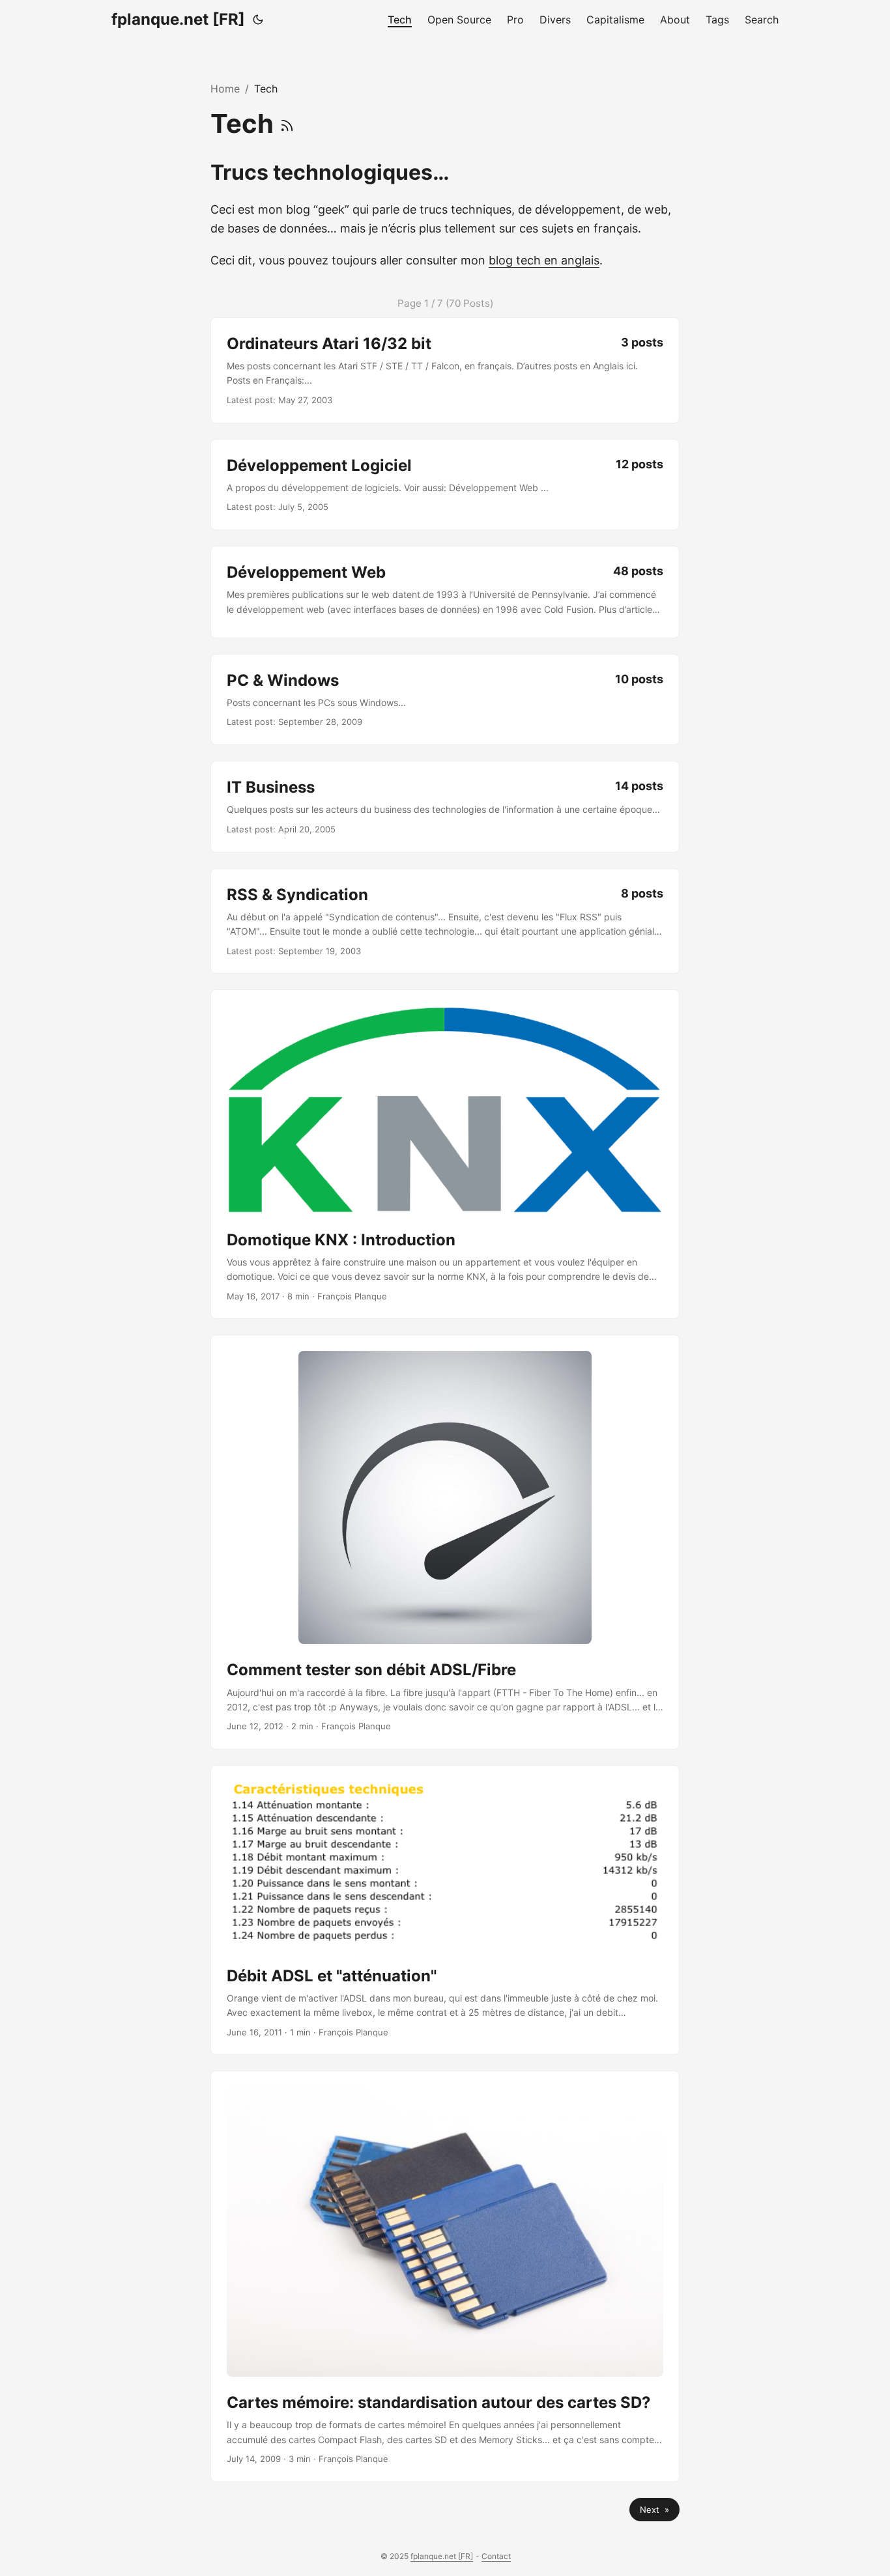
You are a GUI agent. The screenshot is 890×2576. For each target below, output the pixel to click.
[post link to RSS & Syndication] (445, 921)
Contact (496, 2556)
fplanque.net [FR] (178, 19)
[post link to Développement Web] (445, 592)
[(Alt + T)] (258, 20)
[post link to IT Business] (445, 806)
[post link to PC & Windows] (445, 700)
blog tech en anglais (544, 260)
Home (225, 89)
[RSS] (287, 123)
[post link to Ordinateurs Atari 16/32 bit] (445, 370)
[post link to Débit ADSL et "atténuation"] (445, 1910)
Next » (654, 2510)
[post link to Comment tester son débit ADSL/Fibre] (445, 1542)
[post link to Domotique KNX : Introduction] (445, 1154)
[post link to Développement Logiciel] (445, 485)
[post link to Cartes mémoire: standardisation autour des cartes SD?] (445, 2276)
